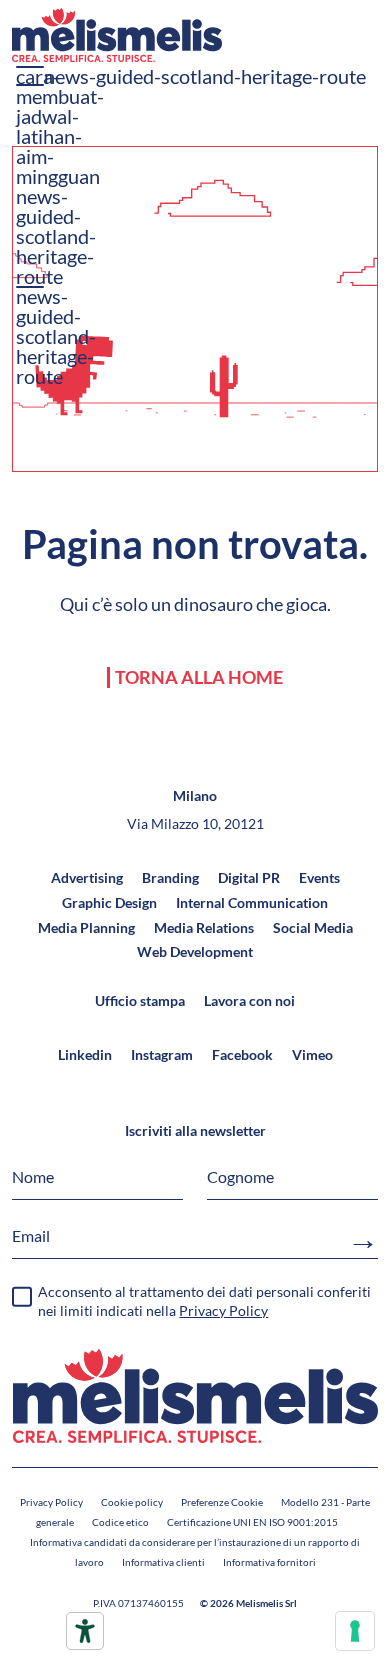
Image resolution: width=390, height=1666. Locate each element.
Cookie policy (132, 1502)
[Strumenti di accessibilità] (85, 1631)
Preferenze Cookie (222, 1502)
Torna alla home (199, 677)
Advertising (87, 877)
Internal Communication (252, 902)
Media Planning (86, 927)
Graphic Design (109, 902)
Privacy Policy (51, 1502)
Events (319, 877)
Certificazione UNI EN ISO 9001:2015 (252, 1522)
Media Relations (204, 927)
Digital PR (249, 877)
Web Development (195, 951)
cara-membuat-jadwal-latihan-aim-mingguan (60, 126)
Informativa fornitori (269, 1562)
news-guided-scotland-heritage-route (56, 236)
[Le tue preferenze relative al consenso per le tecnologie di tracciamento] (355, 1631)
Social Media (313, 927)
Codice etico (120, 1522)
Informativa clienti (163, 1562)
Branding (170, 877)
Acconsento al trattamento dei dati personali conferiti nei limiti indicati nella (204, 1301)
